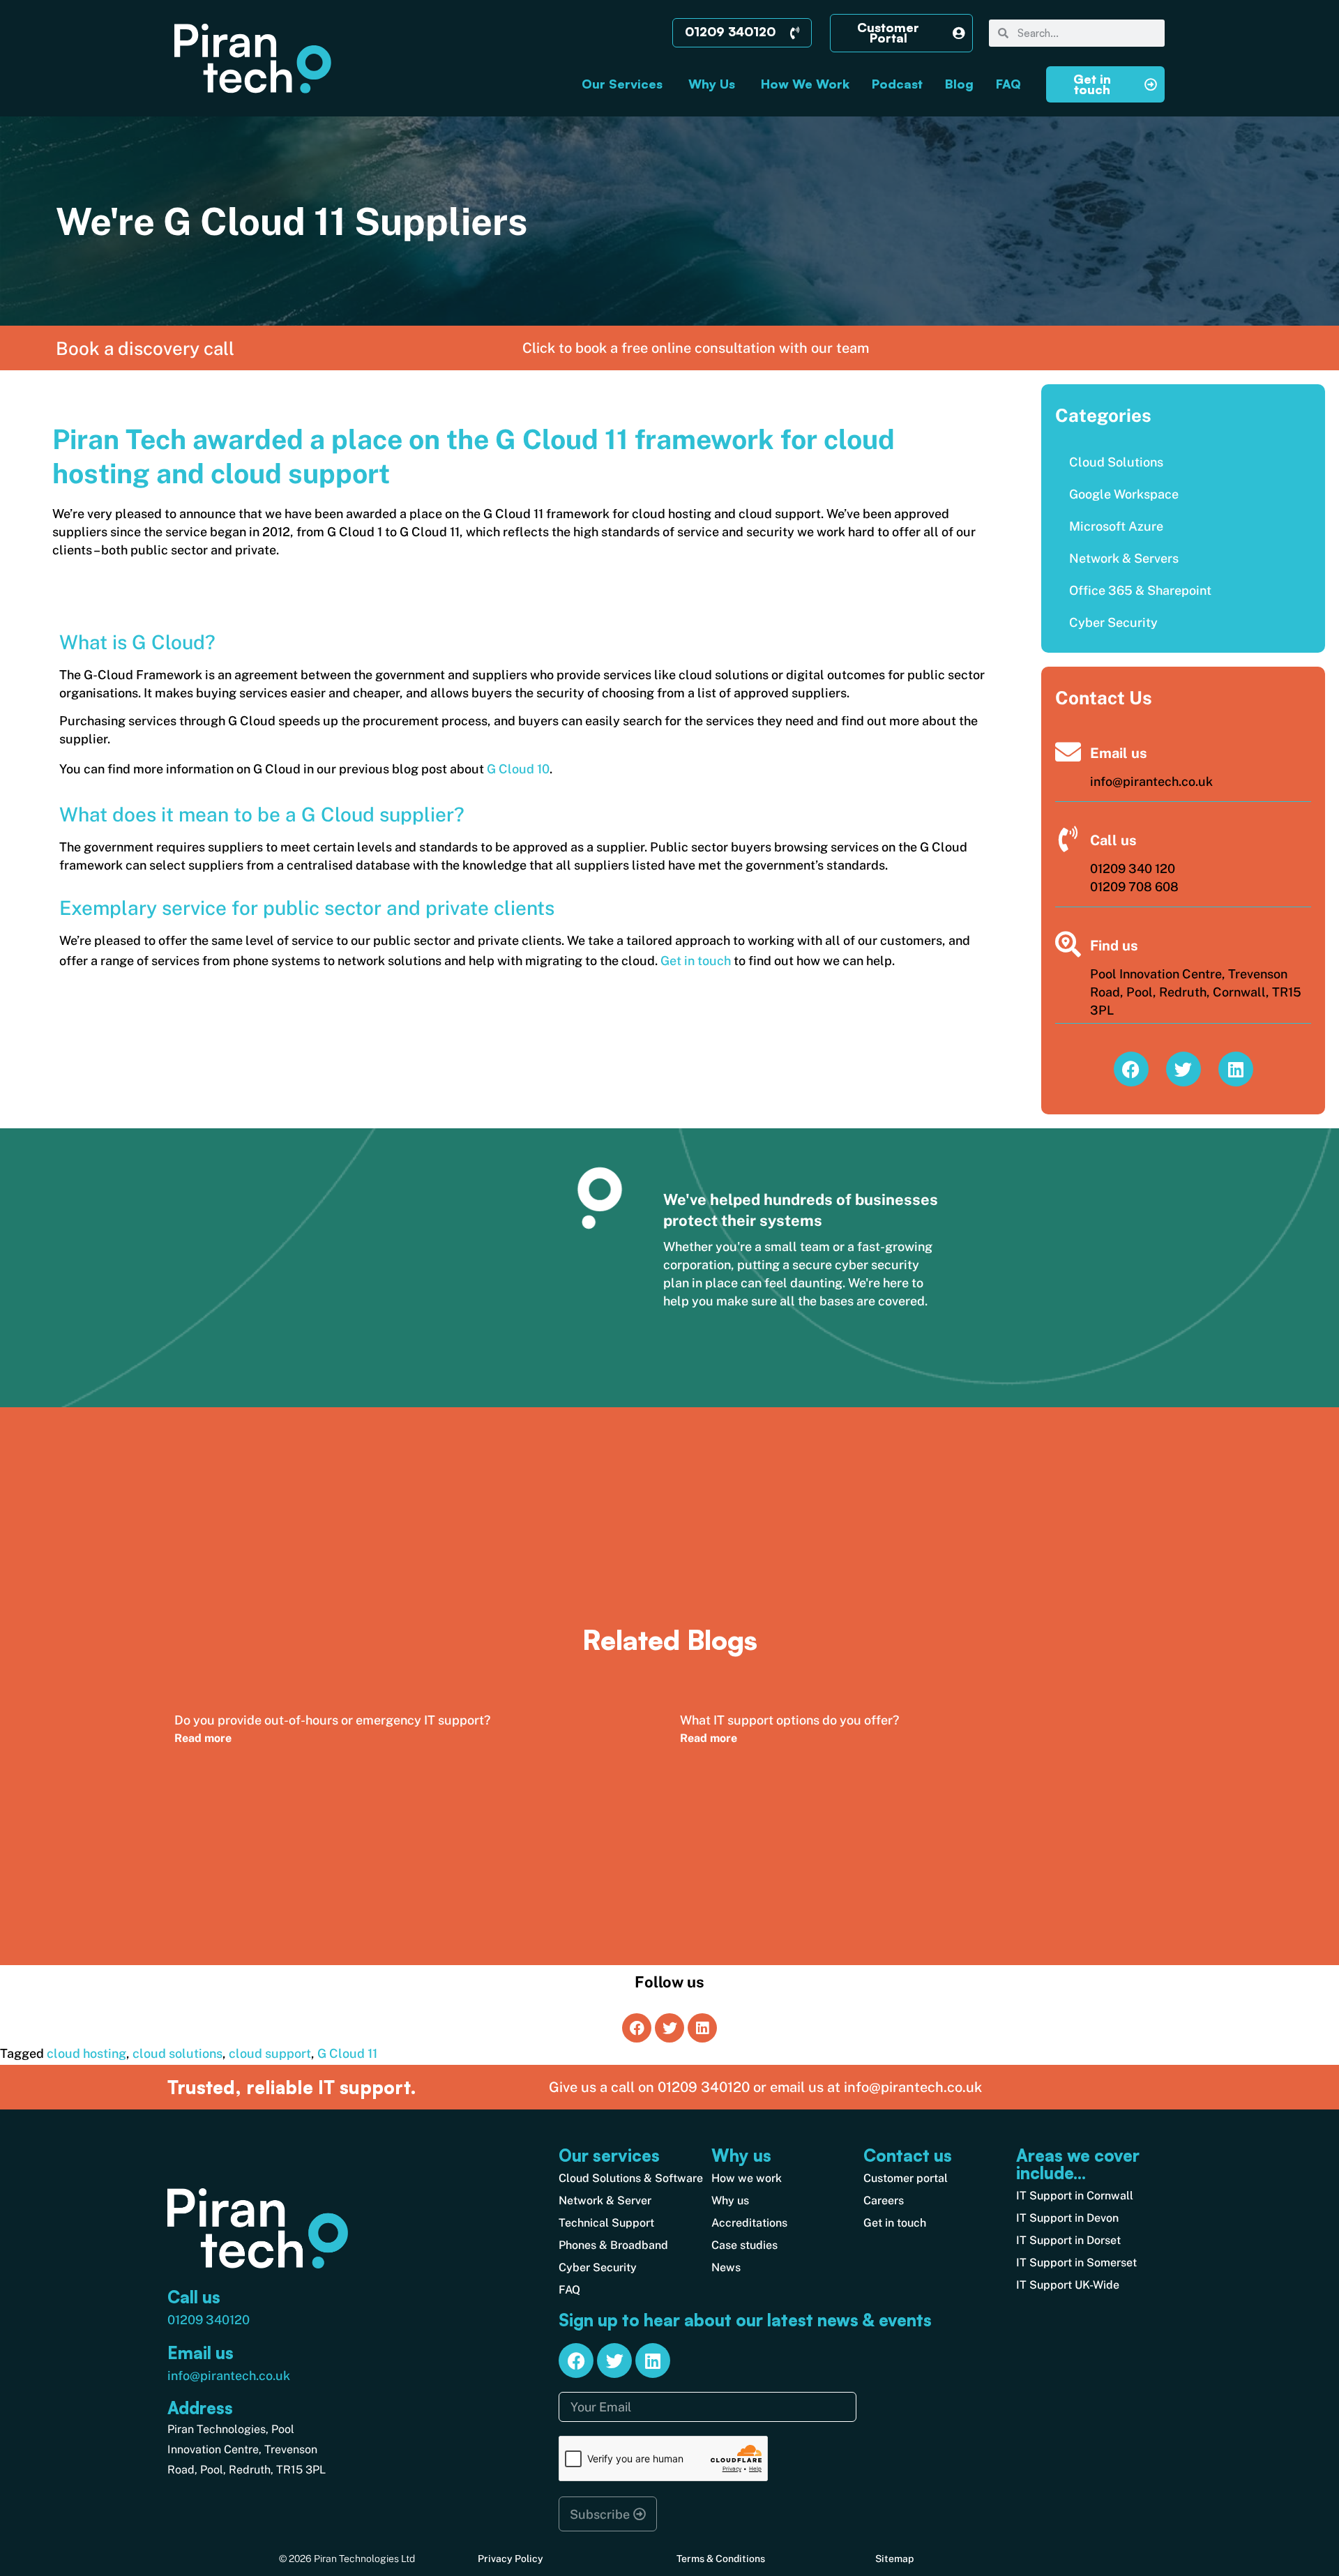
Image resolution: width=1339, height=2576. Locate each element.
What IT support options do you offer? (789, 1720)
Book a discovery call (145, 348)
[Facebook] (1131, 1069)
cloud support (270, 2053)
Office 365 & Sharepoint (1140, 590)
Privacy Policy (510, 2559)
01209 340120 (209, 2320)
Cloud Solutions (1116, 462)
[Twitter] (1183, 1069)
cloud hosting (86, 2053)
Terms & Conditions (721, 2559)
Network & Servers (1124, 558)
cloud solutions (177, 2053)
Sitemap (894, 2559)
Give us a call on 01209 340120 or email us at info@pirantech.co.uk (765, 2087)
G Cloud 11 (347, 2053)
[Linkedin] (1236, 1069)
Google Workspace (1124, 494)
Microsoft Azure (1116, 526)
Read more (203, 1738)
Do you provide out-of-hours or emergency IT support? (332, 1720)
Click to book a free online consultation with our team (696, 348)
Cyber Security (1113, 622)
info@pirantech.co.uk (229, 2376)
